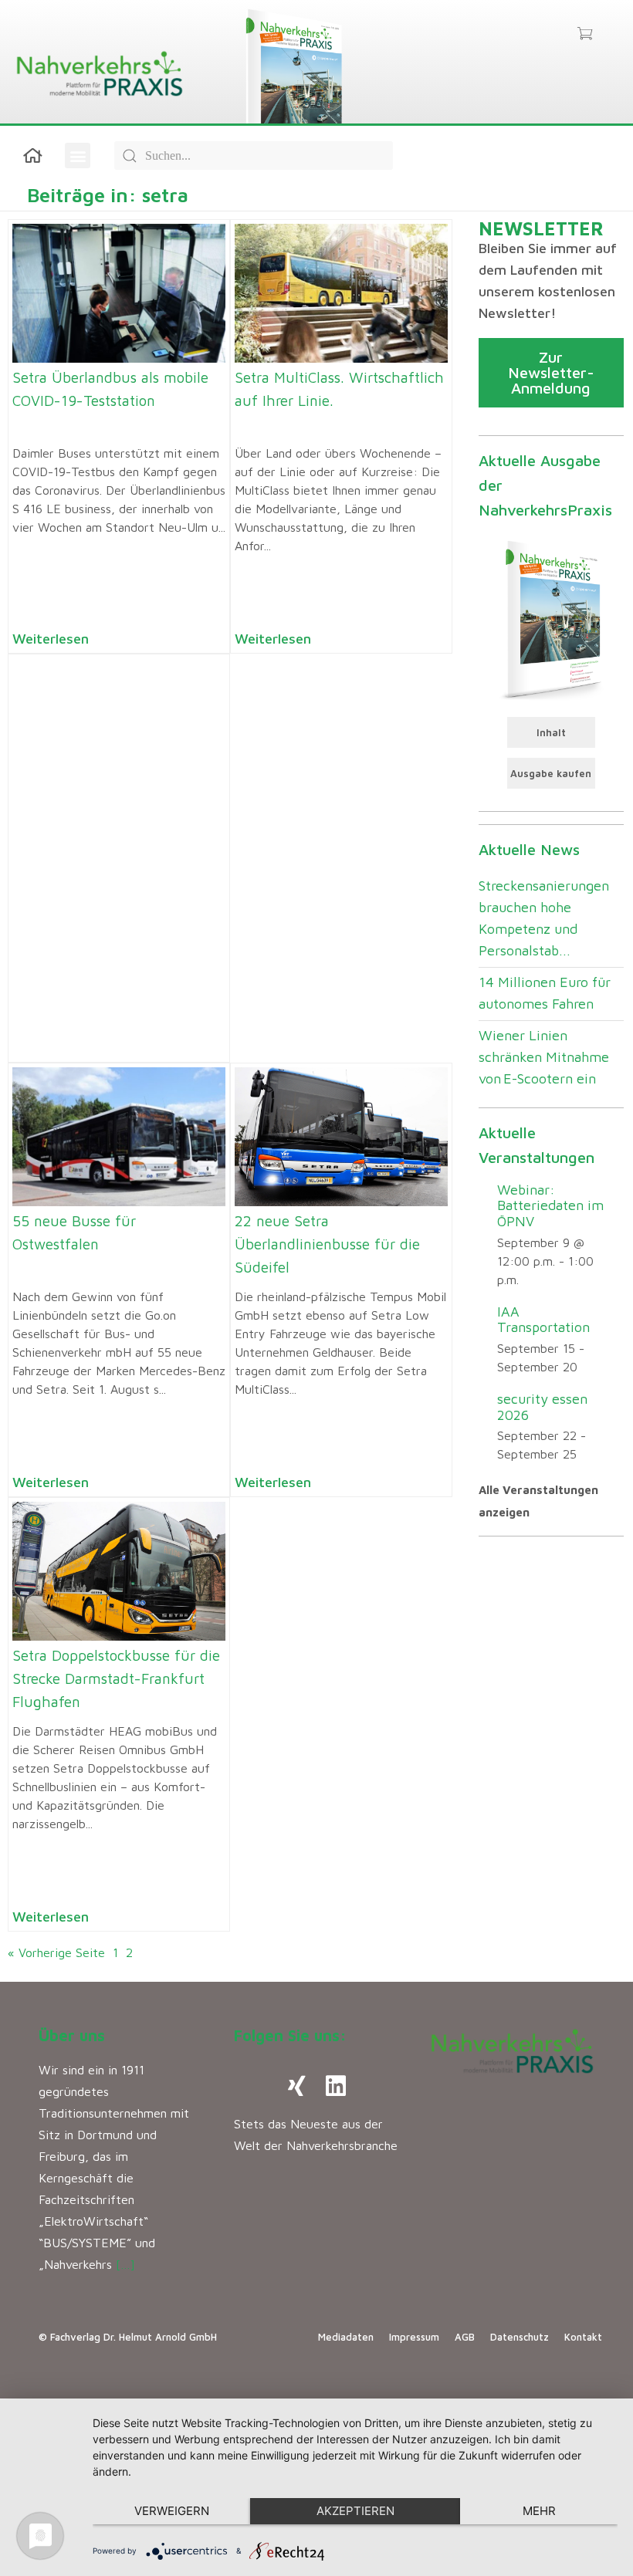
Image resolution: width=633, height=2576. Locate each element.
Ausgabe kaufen (551, 773)
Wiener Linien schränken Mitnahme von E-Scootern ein (544, 1057)
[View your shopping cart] (585, 35)
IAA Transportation (543, 1320)
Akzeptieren (355, 2511)
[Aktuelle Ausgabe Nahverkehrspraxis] (552, 619)
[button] (78, 156)
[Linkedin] (336, 2086)
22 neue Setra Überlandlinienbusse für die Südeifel (327, 1244)
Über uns (72, 2035)
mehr (539, 2511)
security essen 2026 (542, 1407)
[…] (125, 2264)
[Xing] (297, 2086)
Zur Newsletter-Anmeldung (551, 372)
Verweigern (172, 2511)
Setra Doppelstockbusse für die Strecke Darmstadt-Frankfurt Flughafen (116, 1678)
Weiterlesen (51, 639)
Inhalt (551, 732)
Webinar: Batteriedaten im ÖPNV (550, 1205)
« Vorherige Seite (56, 1952)
